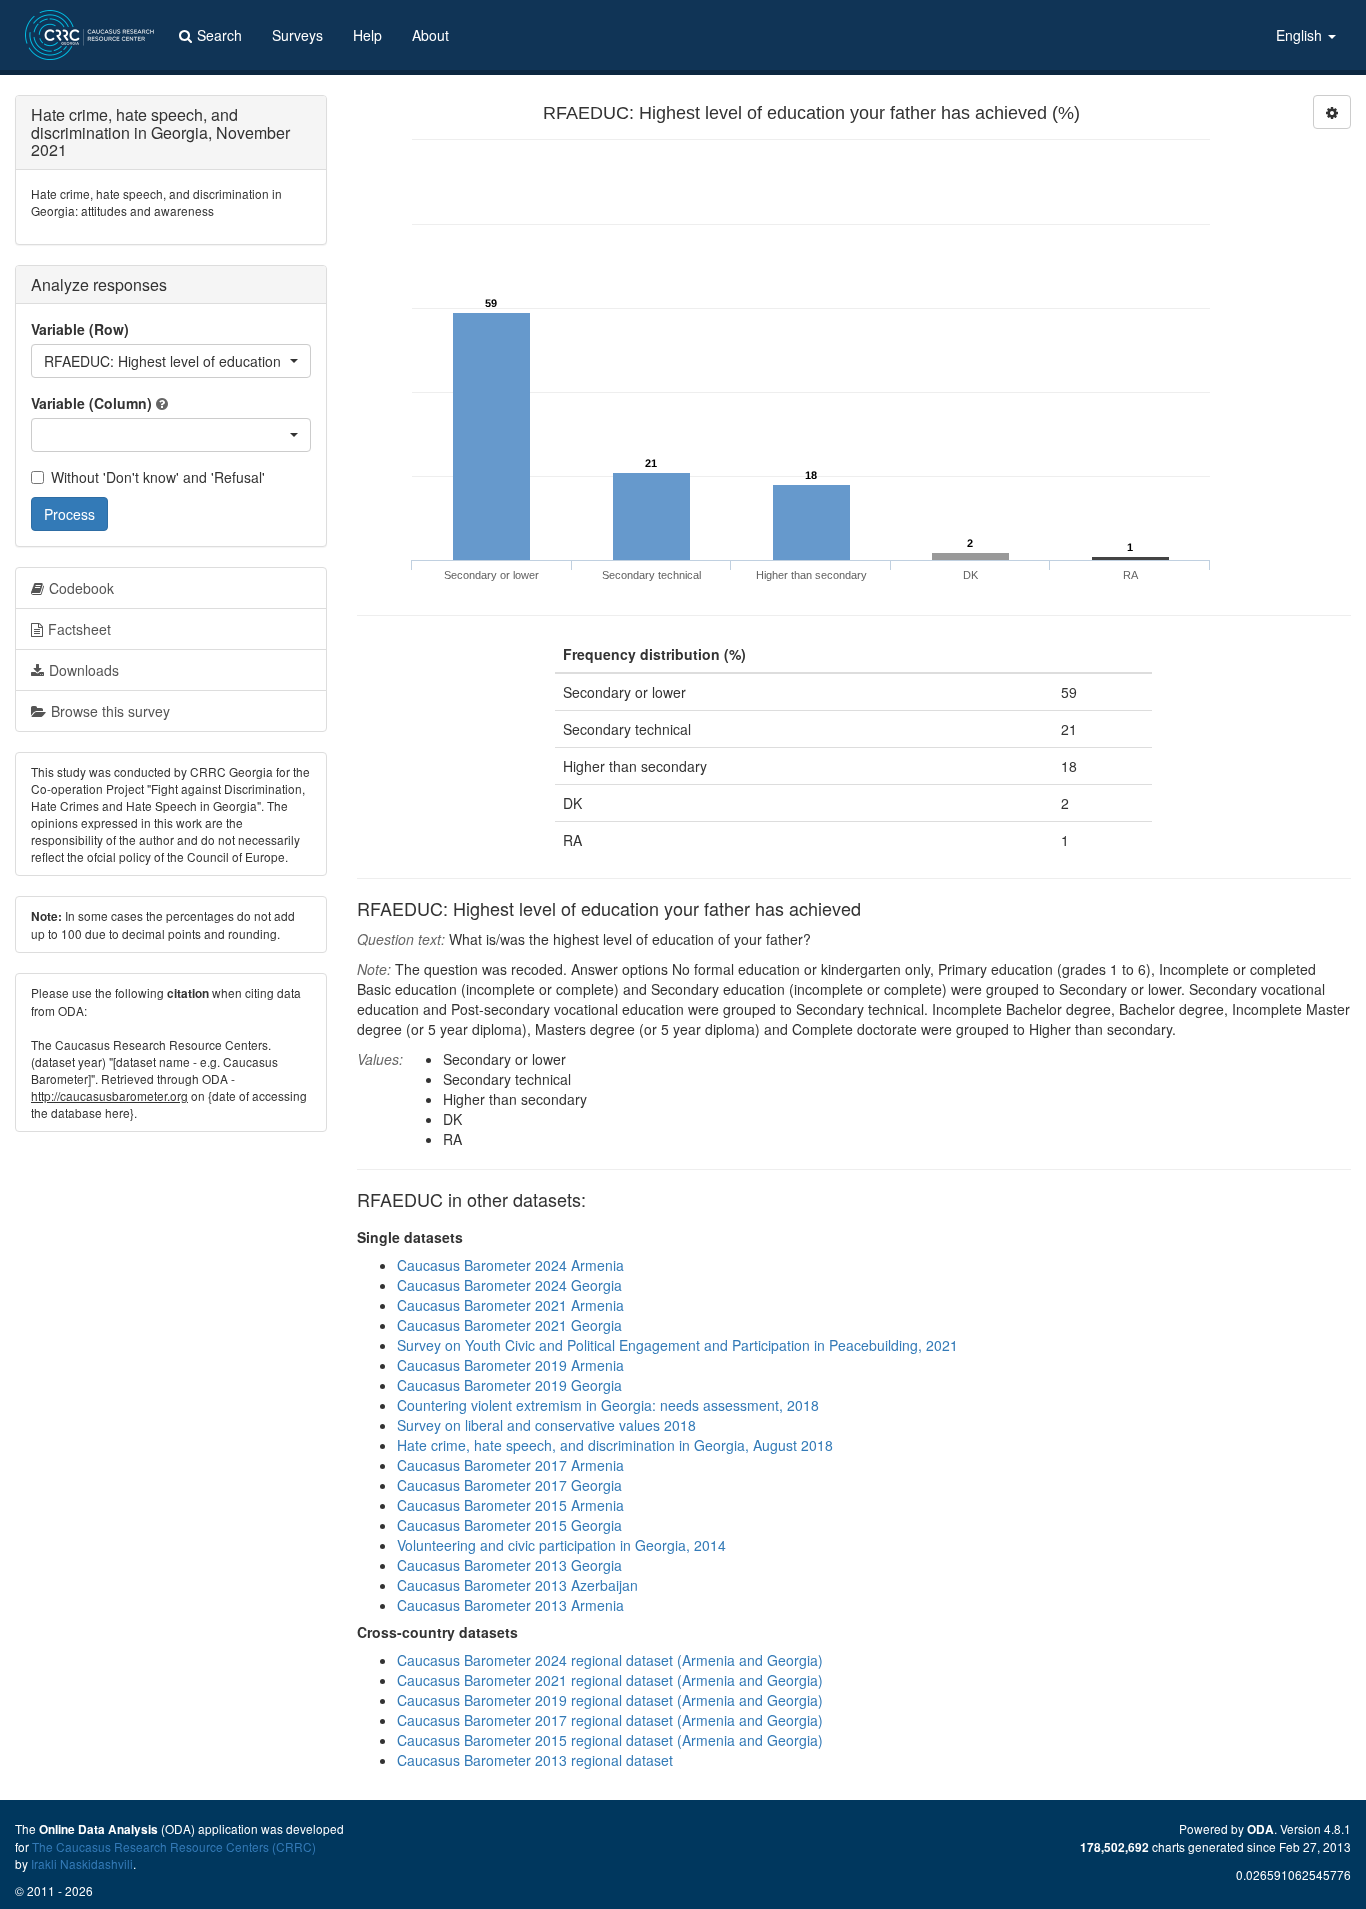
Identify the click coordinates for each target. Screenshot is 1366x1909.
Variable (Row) (80, 329)
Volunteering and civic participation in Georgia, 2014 (561, 1545)
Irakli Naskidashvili (82, 1863)
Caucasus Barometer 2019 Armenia (510, 1365)
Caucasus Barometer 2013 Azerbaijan (517, 1585)
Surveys (297, 35)
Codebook (81, 588)
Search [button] (219, 35)
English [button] (1301, 35)
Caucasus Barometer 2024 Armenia (510, 1265)
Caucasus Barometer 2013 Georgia (509, 1565)
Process (69, 514)
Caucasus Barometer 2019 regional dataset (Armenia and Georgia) (610, 1700)
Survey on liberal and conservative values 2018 (546, 1425)
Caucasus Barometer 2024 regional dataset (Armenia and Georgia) (610, 1660)
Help (367, 35)
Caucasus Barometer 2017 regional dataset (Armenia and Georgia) (610, 1720)
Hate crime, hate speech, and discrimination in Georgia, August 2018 (615, 1445)
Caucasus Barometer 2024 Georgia (509, 1285)
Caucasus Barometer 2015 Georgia (509, 1525)
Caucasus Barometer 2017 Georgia (509, 1485)
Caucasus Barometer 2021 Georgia (509, 1325)
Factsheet (79, 629)
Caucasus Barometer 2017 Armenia (510, 1465)
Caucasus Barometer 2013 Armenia (510, 1605)
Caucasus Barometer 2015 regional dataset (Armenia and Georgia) (610, 1740)
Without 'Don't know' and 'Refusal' (158, 477)
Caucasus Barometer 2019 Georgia (509, 1385)
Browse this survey (110, 711)
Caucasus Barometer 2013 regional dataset (535, 1760)
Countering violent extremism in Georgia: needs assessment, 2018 (608, 1405)
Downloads (84, 670)
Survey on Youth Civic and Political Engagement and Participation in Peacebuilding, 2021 (677, 1345)
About (430, 35)
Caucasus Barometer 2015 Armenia (510, 1505)
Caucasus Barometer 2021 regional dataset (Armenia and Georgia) (610, 1680)
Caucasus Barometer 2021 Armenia (510, 1305)
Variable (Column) (91, 403)
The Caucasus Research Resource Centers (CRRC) (174, 1846)
